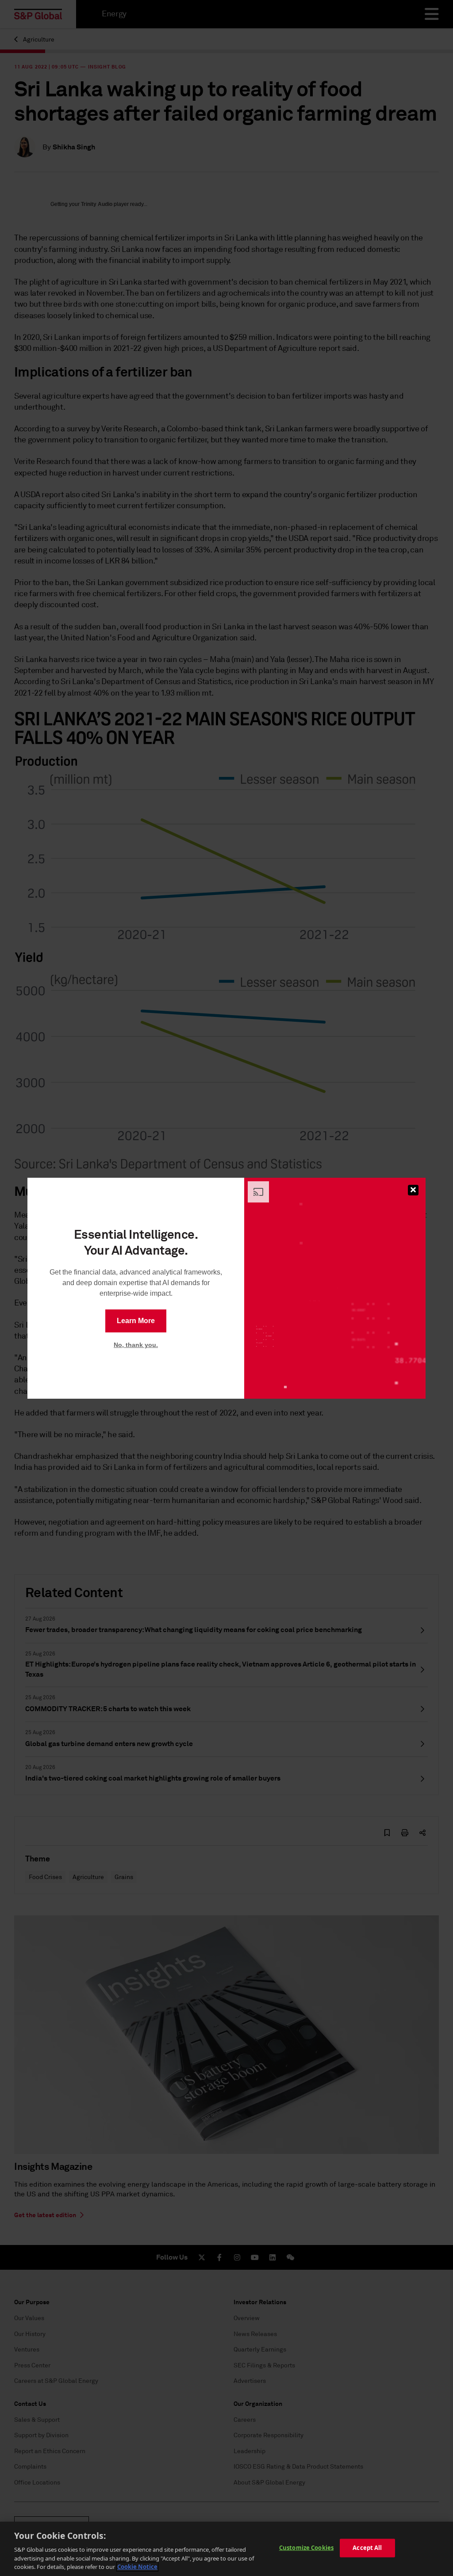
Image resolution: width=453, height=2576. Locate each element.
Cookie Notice (137, 2567)
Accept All (367, 2548)
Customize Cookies (306, 2548)
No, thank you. (136, 1345)
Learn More (136, 1321)
